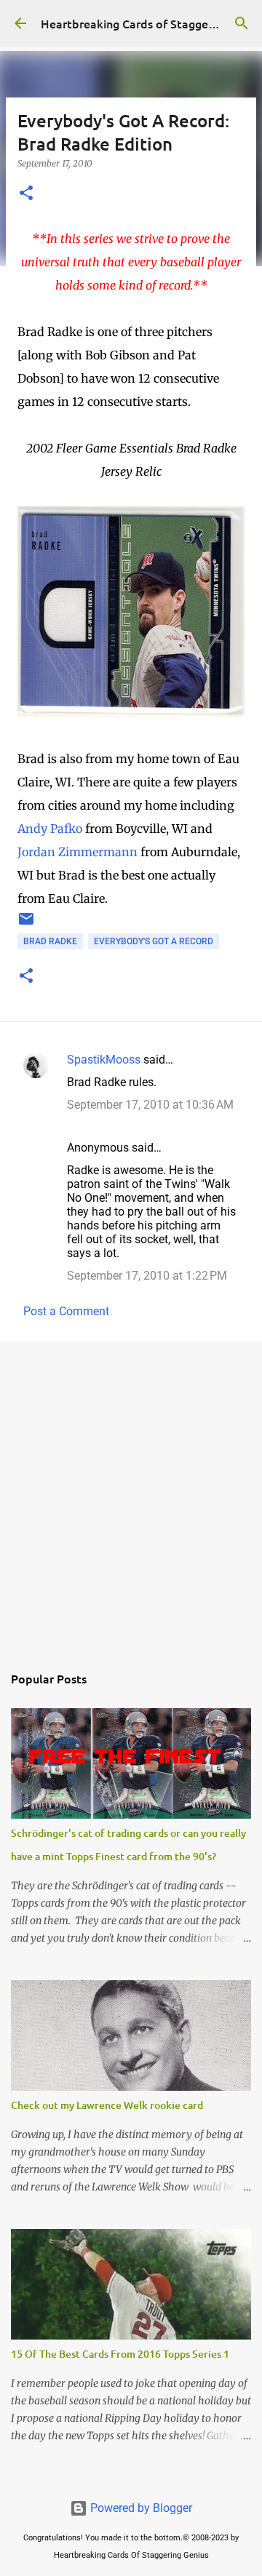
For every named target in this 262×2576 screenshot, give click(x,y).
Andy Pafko (50, 829)
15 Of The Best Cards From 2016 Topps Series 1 (120, 2354)
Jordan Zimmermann (78, 852)
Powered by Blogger (140, 2508)
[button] (26, 194)
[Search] (242, 23)
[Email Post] (26, 925)
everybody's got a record (154, 941)
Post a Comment (66, 1311)
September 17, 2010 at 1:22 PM (147, 1276)
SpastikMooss (104, 1060)
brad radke (50, 941)
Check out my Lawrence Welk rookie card (107, 2105)
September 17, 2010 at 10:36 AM (150, 1105)
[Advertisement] (131, 1494)
